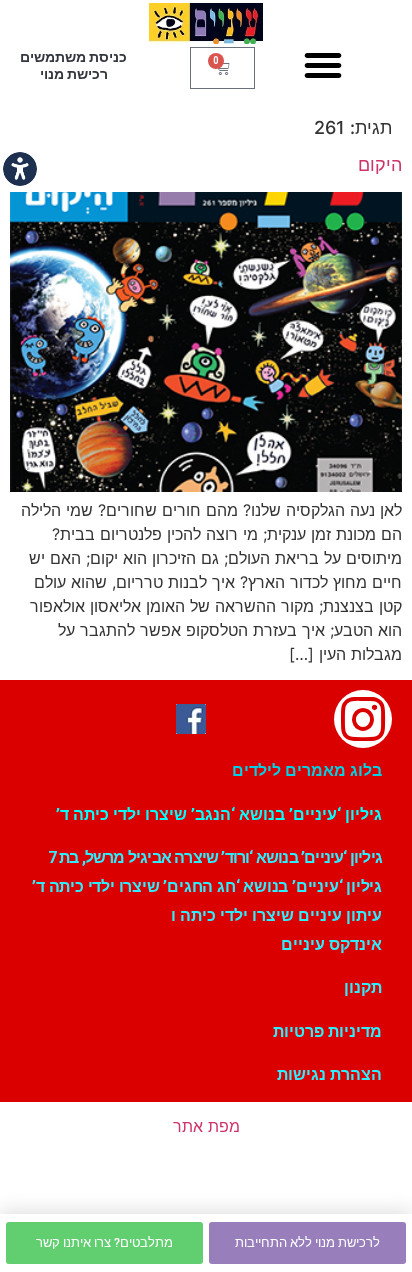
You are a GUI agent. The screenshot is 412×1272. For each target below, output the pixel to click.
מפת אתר (206, 1126)
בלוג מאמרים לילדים (307, 770)
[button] (323, 65)
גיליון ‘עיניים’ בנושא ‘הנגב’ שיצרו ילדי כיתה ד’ (219, 814)
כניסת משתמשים (73, 57)
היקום (380, 164)
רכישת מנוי (74, 74)
